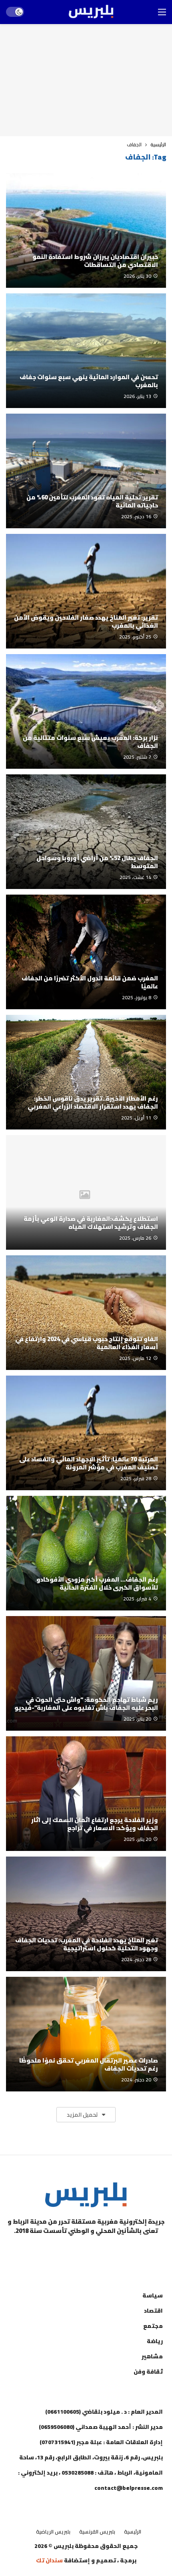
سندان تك (49, 2560)
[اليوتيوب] (106, 2251)
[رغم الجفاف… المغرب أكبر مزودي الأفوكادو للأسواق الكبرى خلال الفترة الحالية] (86, 1553)
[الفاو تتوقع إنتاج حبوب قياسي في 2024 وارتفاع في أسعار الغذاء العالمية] (86, 1313)
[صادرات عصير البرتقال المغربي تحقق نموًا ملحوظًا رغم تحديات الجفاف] (86, 2034)
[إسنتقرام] (86, 2251)
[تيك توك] (66, 2251)
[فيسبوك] (126, 2251)
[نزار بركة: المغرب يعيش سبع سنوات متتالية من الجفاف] (86, 711)
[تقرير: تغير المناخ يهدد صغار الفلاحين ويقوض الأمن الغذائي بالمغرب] (86, 591)
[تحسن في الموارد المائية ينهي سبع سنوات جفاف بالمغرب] (86, 351)
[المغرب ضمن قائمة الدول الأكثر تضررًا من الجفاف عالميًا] (86, 952)
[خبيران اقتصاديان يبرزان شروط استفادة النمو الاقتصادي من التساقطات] (86, 230)
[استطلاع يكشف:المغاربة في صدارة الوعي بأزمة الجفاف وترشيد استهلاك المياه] (86, 1192)
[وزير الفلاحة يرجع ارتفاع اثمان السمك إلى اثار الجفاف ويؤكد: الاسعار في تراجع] (86, 1794)
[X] (46, 2251)
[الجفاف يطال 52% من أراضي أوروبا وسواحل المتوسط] (86, 832)
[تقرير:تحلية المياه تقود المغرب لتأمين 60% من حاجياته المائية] (86, 471)
